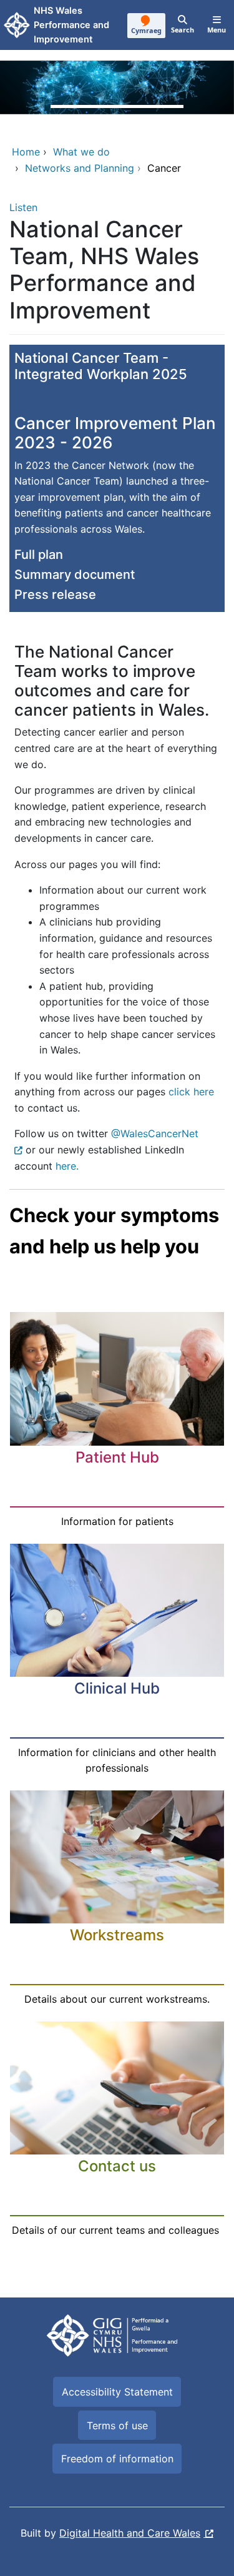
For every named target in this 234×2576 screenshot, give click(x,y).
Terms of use (117, 2425)
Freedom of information (117, 2459)
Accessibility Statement (117, 2392)
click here (190, 1092)
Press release (55, 595)
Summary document (75, 575)
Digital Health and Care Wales (130, 2533)
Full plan (39, 555)
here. (67, 1166)
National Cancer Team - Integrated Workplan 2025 (101, 366)
